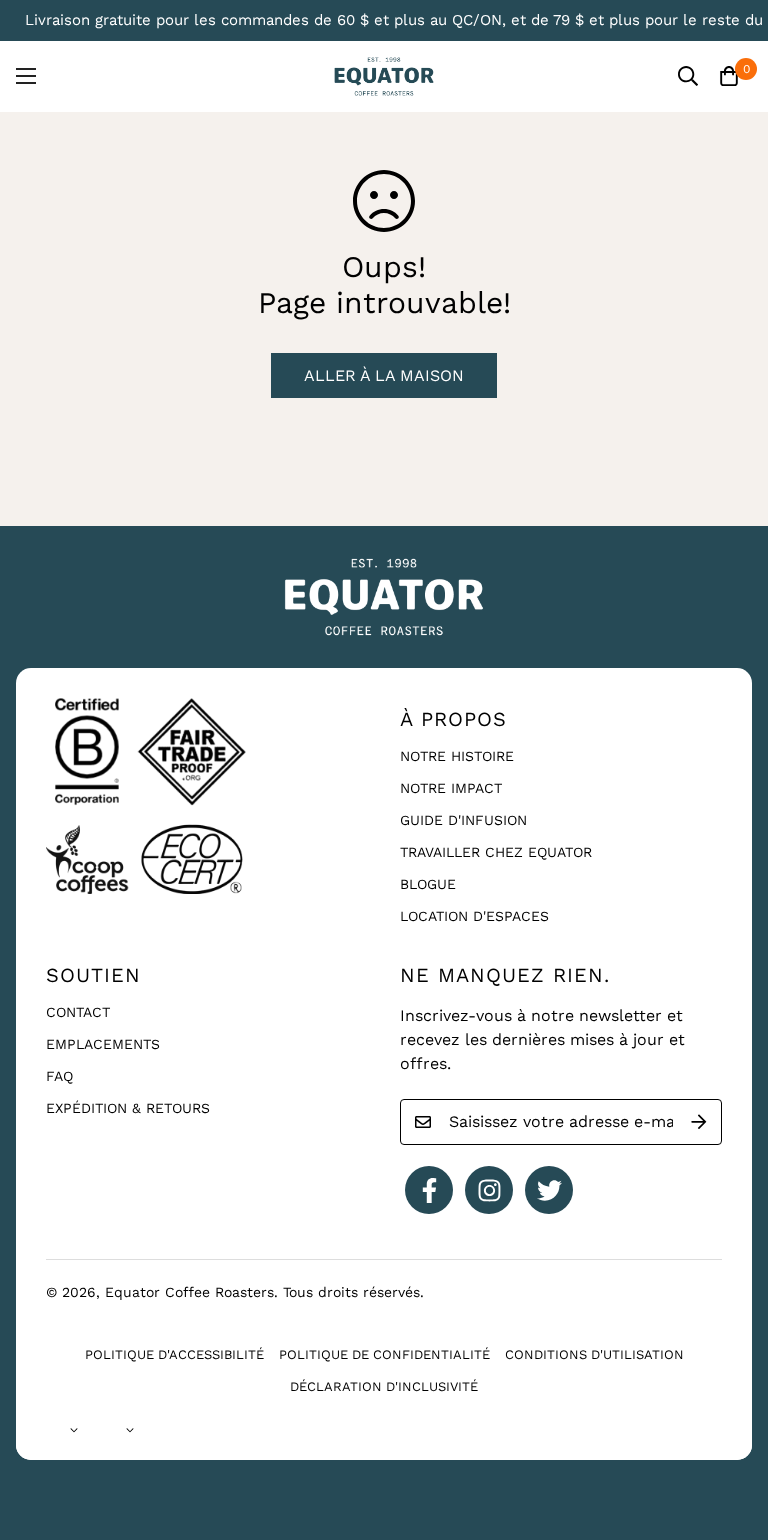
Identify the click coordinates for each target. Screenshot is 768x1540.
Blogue (428, 884)
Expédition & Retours (128, 1108)
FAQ (59, 1076)
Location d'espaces (474, 916)
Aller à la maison (384, 375)
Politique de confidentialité (384, 1354)
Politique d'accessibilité (174, 1354)
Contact (78, 1012)
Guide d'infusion (463, 820)
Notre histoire (457, 756)
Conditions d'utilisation (594, 1354)
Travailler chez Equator (496, 852)
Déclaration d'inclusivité (384, 1386)
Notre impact (451, 788)
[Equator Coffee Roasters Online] (384, 76)
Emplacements (103, 1044)
